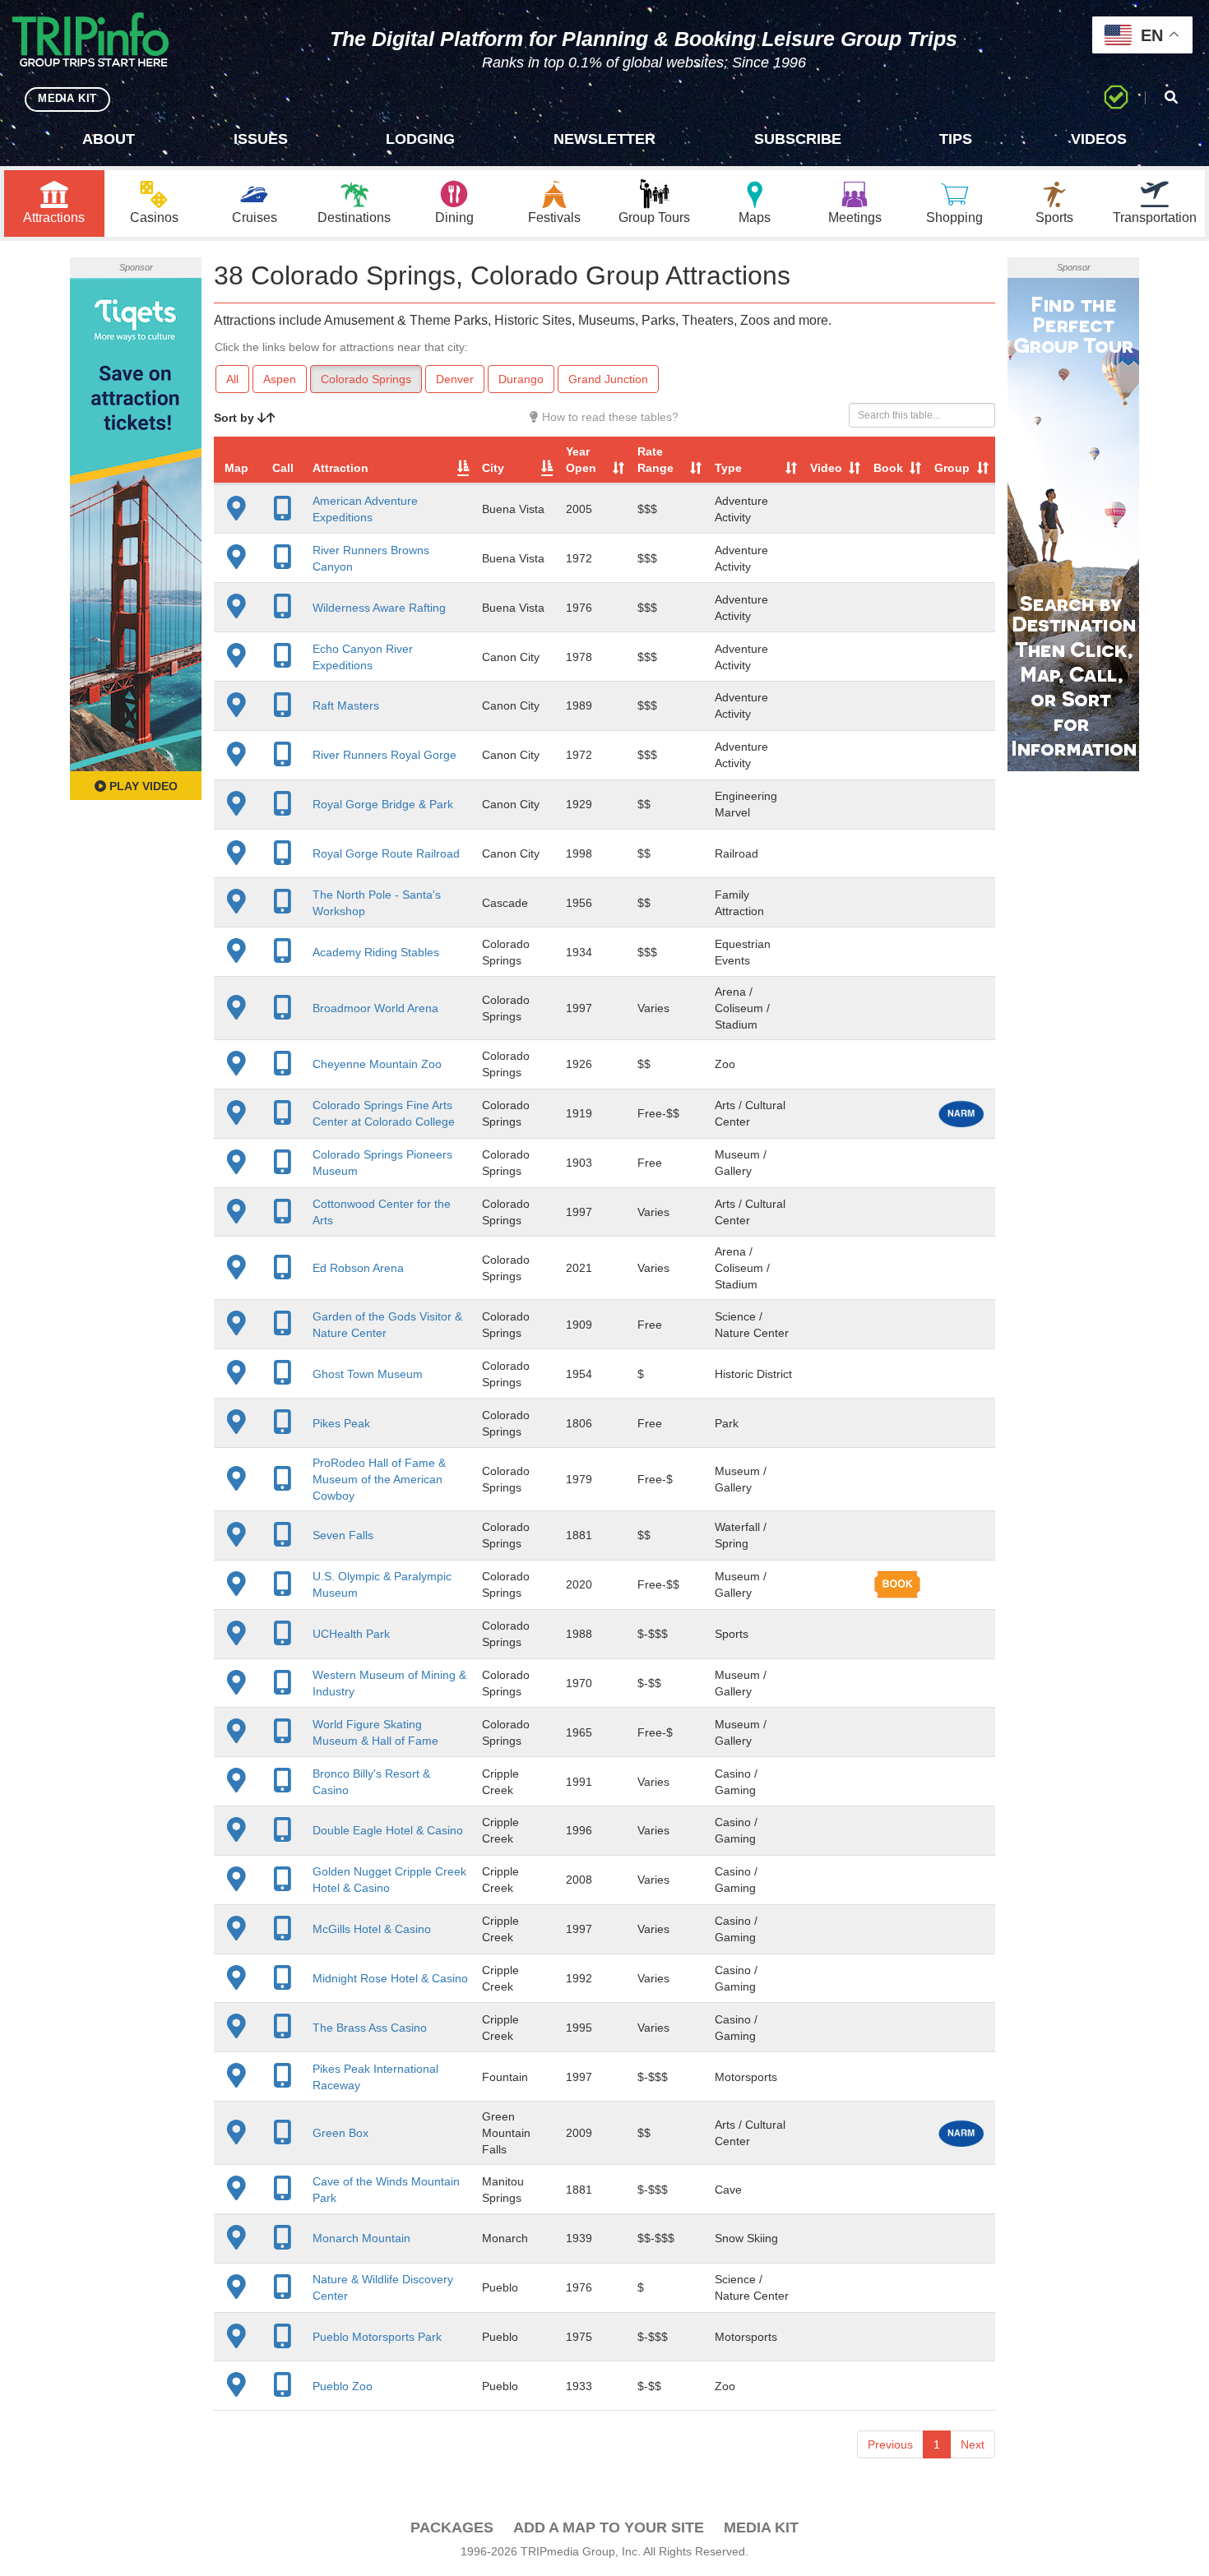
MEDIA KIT (67, 98)
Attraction (340, 468)
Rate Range (655, 460)
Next (973, 2444)
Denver (455, 379)
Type (728, 468)
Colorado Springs (366, 379)
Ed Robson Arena (358, 1268)
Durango (521, 379)
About (109, 139)
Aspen (280, 379)
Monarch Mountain (361, 2238)
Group (952, 468)
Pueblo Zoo (343, 2386)
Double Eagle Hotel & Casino (388, 1830)
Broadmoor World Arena (375, 1008)
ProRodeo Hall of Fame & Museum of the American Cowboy (379, 1479)
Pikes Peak (341, 1423)
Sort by (236, 418)
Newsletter (604, 139)
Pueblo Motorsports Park (377, 2337)
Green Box (340, 2133)
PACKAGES (452, 2527)
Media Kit (761, 2527)
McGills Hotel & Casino (372, 1929)
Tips (956, 139)
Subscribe (798, 139)
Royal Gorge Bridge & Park (383, 804)
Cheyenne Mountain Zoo (377, 1064)
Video (826, 468)
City (493, 468)
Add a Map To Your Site (609, 2527)
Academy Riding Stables (376, 952)
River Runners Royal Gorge (384, 755)
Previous (890, 2444)
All (232, 379)
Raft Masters (346, 705)
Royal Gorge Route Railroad (386, 853)
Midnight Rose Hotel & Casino (390, 1978)
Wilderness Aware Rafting (379, 608)
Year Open (581, 460)
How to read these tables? (609, 417)
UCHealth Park (351, 1634)
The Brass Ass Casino (370, 2028)
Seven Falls (343, 1535)
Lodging (420, 139)
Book (888, 468)
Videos (1099, 139)
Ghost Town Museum (368, 1374)
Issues (261, 139)
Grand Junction (608, 379)
